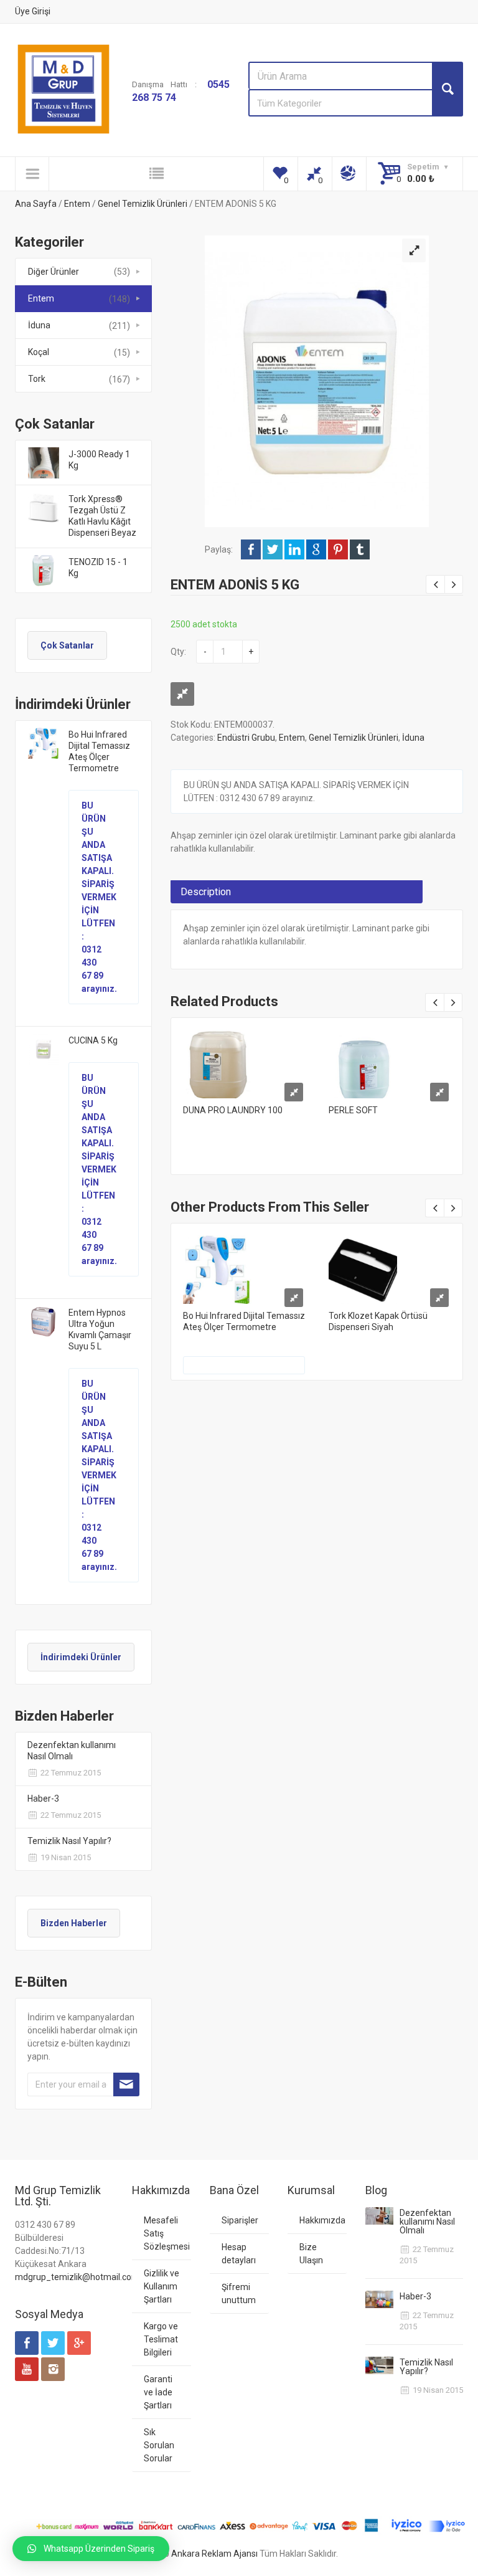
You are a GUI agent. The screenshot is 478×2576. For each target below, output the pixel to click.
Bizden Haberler (74, 1923)
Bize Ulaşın (311, 2254)
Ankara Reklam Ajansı (214, 2554)
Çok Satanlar (67, 645)
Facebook (251, 549)
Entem (77, 204)
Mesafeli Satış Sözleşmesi (167, 2233)
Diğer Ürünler (54, 272)
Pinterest (338, 549)
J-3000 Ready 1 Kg (99, 460)
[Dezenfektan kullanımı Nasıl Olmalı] (379, 2216)
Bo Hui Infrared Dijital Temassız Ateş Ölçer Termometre (99, 751)
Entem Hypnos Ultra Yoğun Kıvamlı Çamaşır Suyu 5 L (100, 1329)
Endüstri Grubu (246, 738)
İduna (39, 325)
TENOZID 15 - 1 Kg (98, 568)
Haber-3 (43, 1799)
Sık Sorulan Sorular (159, 2445)
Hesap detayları (239, 2254)
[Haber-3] (379, 2299)
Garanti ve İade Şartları (158, 2392)
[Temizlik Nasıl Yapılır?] (379, 2365)
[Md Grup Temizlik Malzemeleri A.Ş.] (63, 89)
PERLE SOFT (353, 1110)
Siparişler (240, 2220)
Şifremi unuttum (239, 2293)
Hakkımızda (322, 2220)
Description (206, 892)
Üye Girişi (33, 11)
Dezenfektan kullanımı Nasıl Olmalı (72, 1751)
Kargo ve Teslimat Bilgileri (161, 2339)
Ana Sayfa (36, 204)
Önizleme (244, 1060)
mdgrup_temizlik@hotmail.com (77, 2277)
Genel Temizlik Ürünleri (143, 204)
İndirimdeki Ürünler (81, 1657)
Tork (37, 379)
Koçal (39, 352)
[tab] (297, 892)
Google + (316, 549)
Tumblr (360, 549)
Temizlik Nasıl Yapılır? (69, 1841)
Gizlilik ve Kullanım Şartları (162, 2286)
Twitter (273, 549)
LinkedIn (294, 549)
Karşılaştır (182, 694)
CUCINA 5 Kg (93, 1040)
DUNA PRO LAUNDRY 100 (233, 1110)
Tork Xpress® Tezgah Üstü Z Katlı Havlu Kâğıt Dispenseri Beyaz (102, 516)
